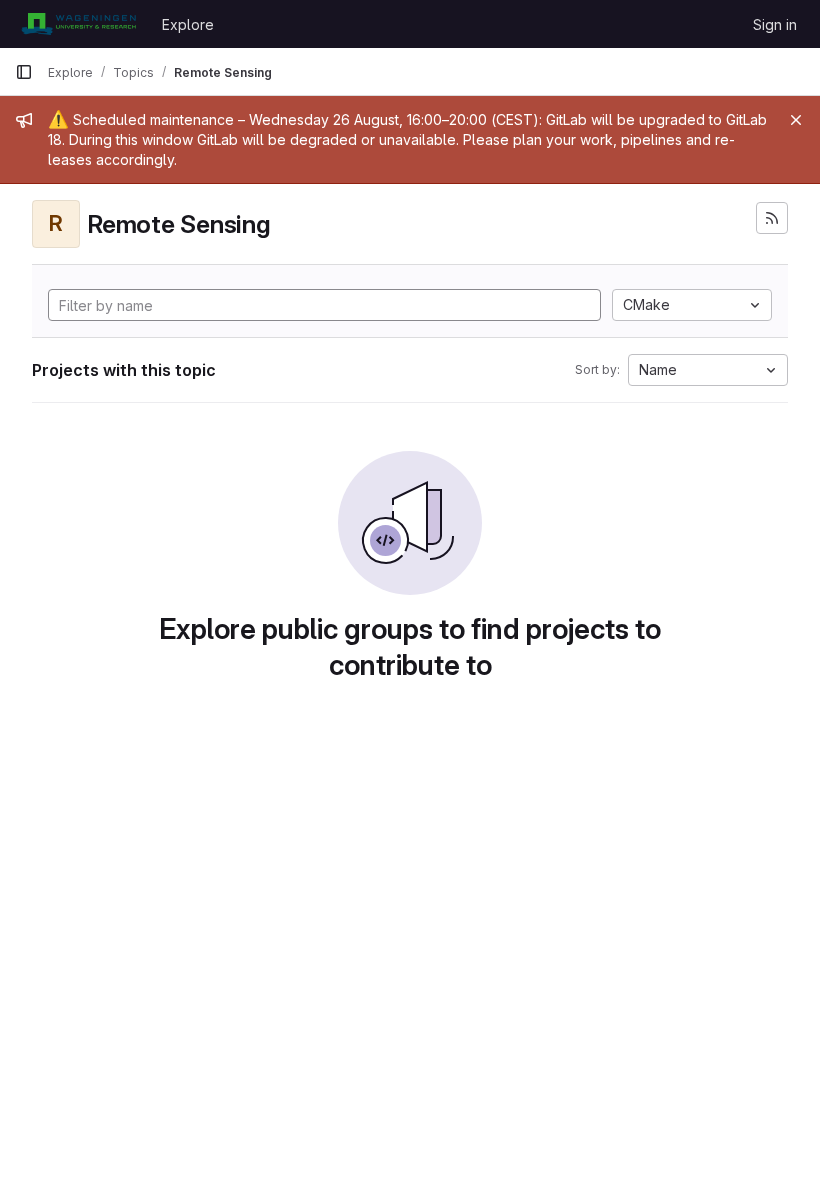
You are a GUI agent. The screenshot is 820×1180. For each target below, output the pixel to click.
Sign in (775, 24)
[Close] (796, 120)
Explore (188, 24)
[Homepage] (78, 24)
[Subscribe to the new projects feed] (772, 218)
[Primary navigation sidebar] (24, 72)
